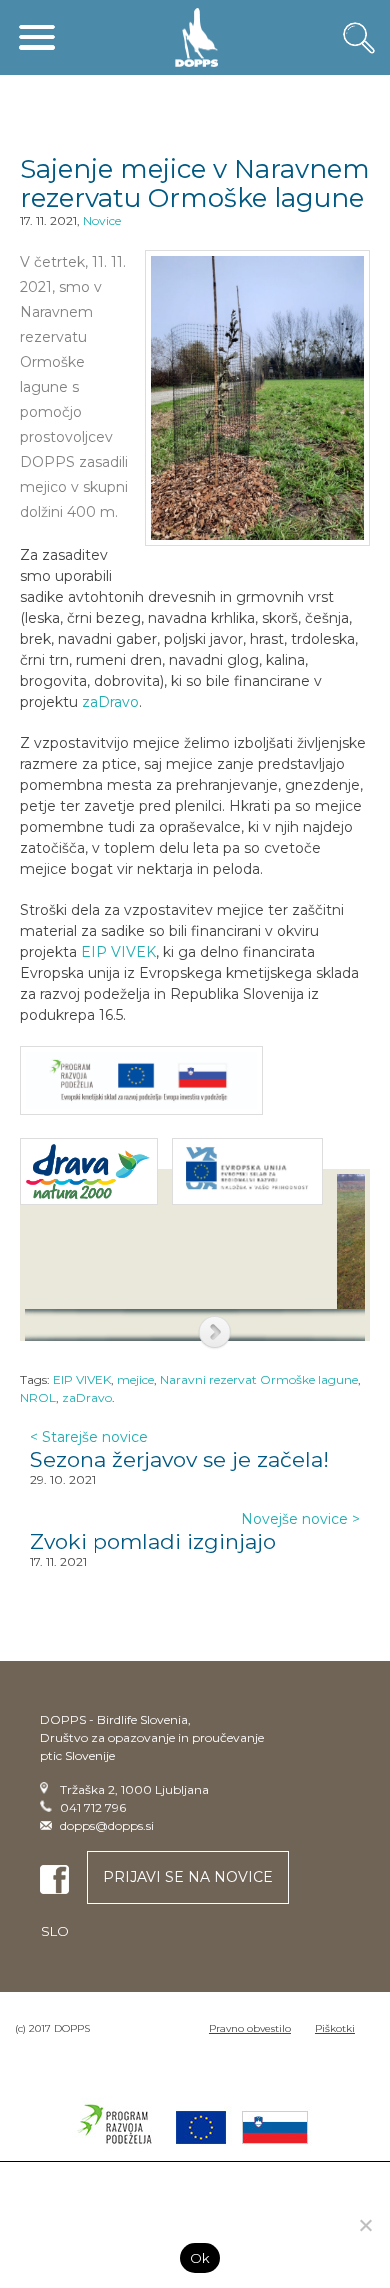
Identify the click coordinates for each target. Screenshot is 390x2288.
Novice (102, 220)
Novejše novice (300, 1519)
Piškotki (335, 2028)
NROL (38, 1397)
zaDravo (110, 702)
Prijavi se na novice (188, 1877)
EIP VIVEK (118, 952)
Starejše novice (89, 1437)
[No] (365, 2225)
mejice (135, 1379)
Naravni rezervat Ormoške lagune (259, 1379)
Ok (200, 2258)
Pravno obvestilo (250, 2028)
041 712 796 (93, 1807)
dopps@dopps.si (107, 1825)
